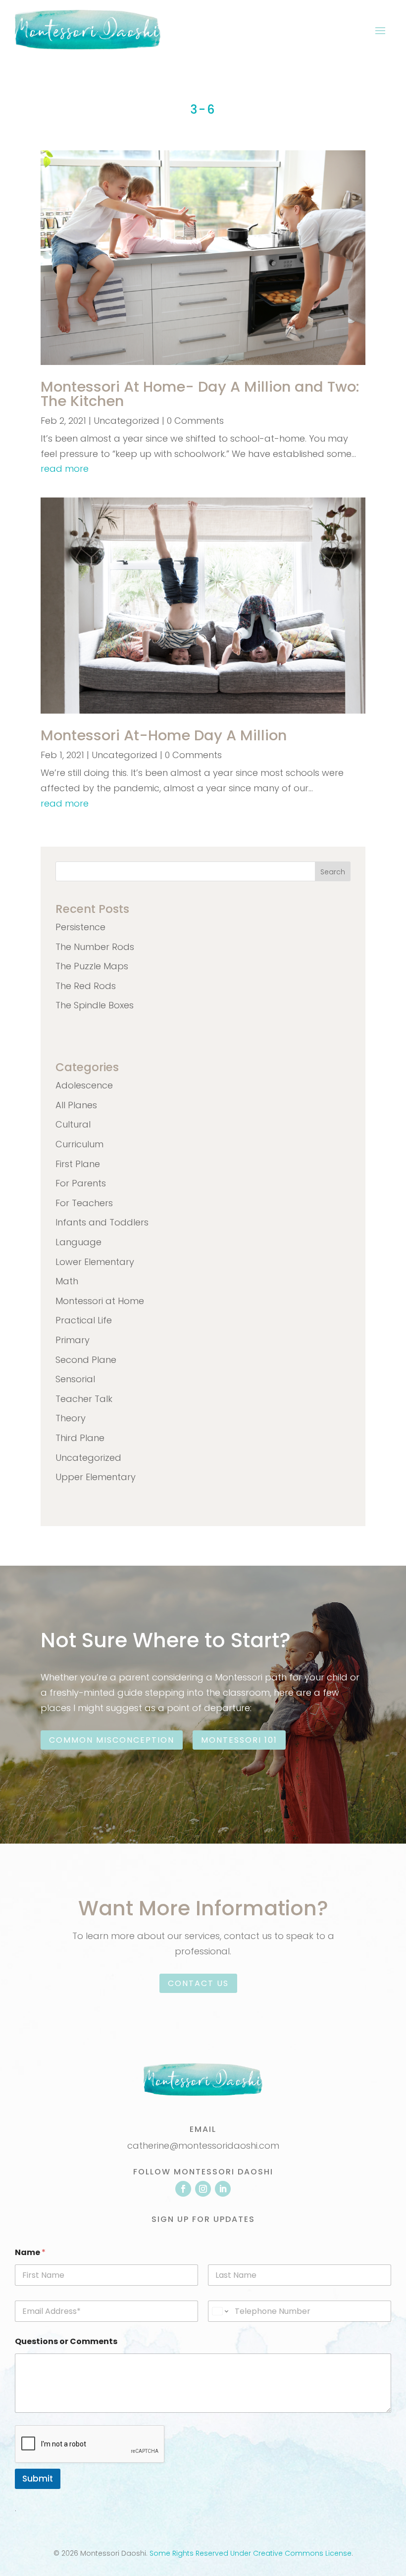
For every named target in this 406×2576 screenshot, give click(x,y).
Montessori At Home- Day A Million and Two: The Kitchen (200, 394)
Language (78, 1242)
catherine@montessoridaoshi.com (203, 2146)
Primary (73, 1340)
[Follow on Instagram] (203, 2189)
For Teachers (84, 1203)
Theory (71, 1418)
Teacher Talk (84, 1399)
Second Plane (86, 1360)
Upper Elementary (96, 1477)
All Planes (76, 1105)
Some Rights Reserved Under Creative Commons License (251, 2553)
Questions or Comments (66, 2341)
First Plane (78, 1164)
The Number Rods (95, 947)
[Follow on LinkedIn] (223, 2189)
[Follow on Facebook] (183, 2189)
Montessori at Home (100, 1301)
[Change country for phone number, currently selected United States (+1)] (220, 2311)
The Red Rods (86, 986)
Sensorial (75, 1379)
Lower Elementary (95, 1262)
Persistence (80, 927)
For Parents (81, 1183)
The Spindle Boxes (95, 1005)
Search (333, 872)
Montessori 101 (239, 1740)
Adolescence (84, 1085)
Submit (38, 2479)
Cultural (73, 1124)
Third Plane (80, 1438)
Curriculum (79, 1144)
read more (65, 469)
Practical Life (84, 1320)
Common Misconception (112, 1740)
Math (67, 1281)
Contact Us (198, 1983)
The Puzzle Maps (92, 966)
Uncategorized (127, 421)
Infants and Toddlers (102, 1222)
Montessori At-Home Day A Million (164, 735)
